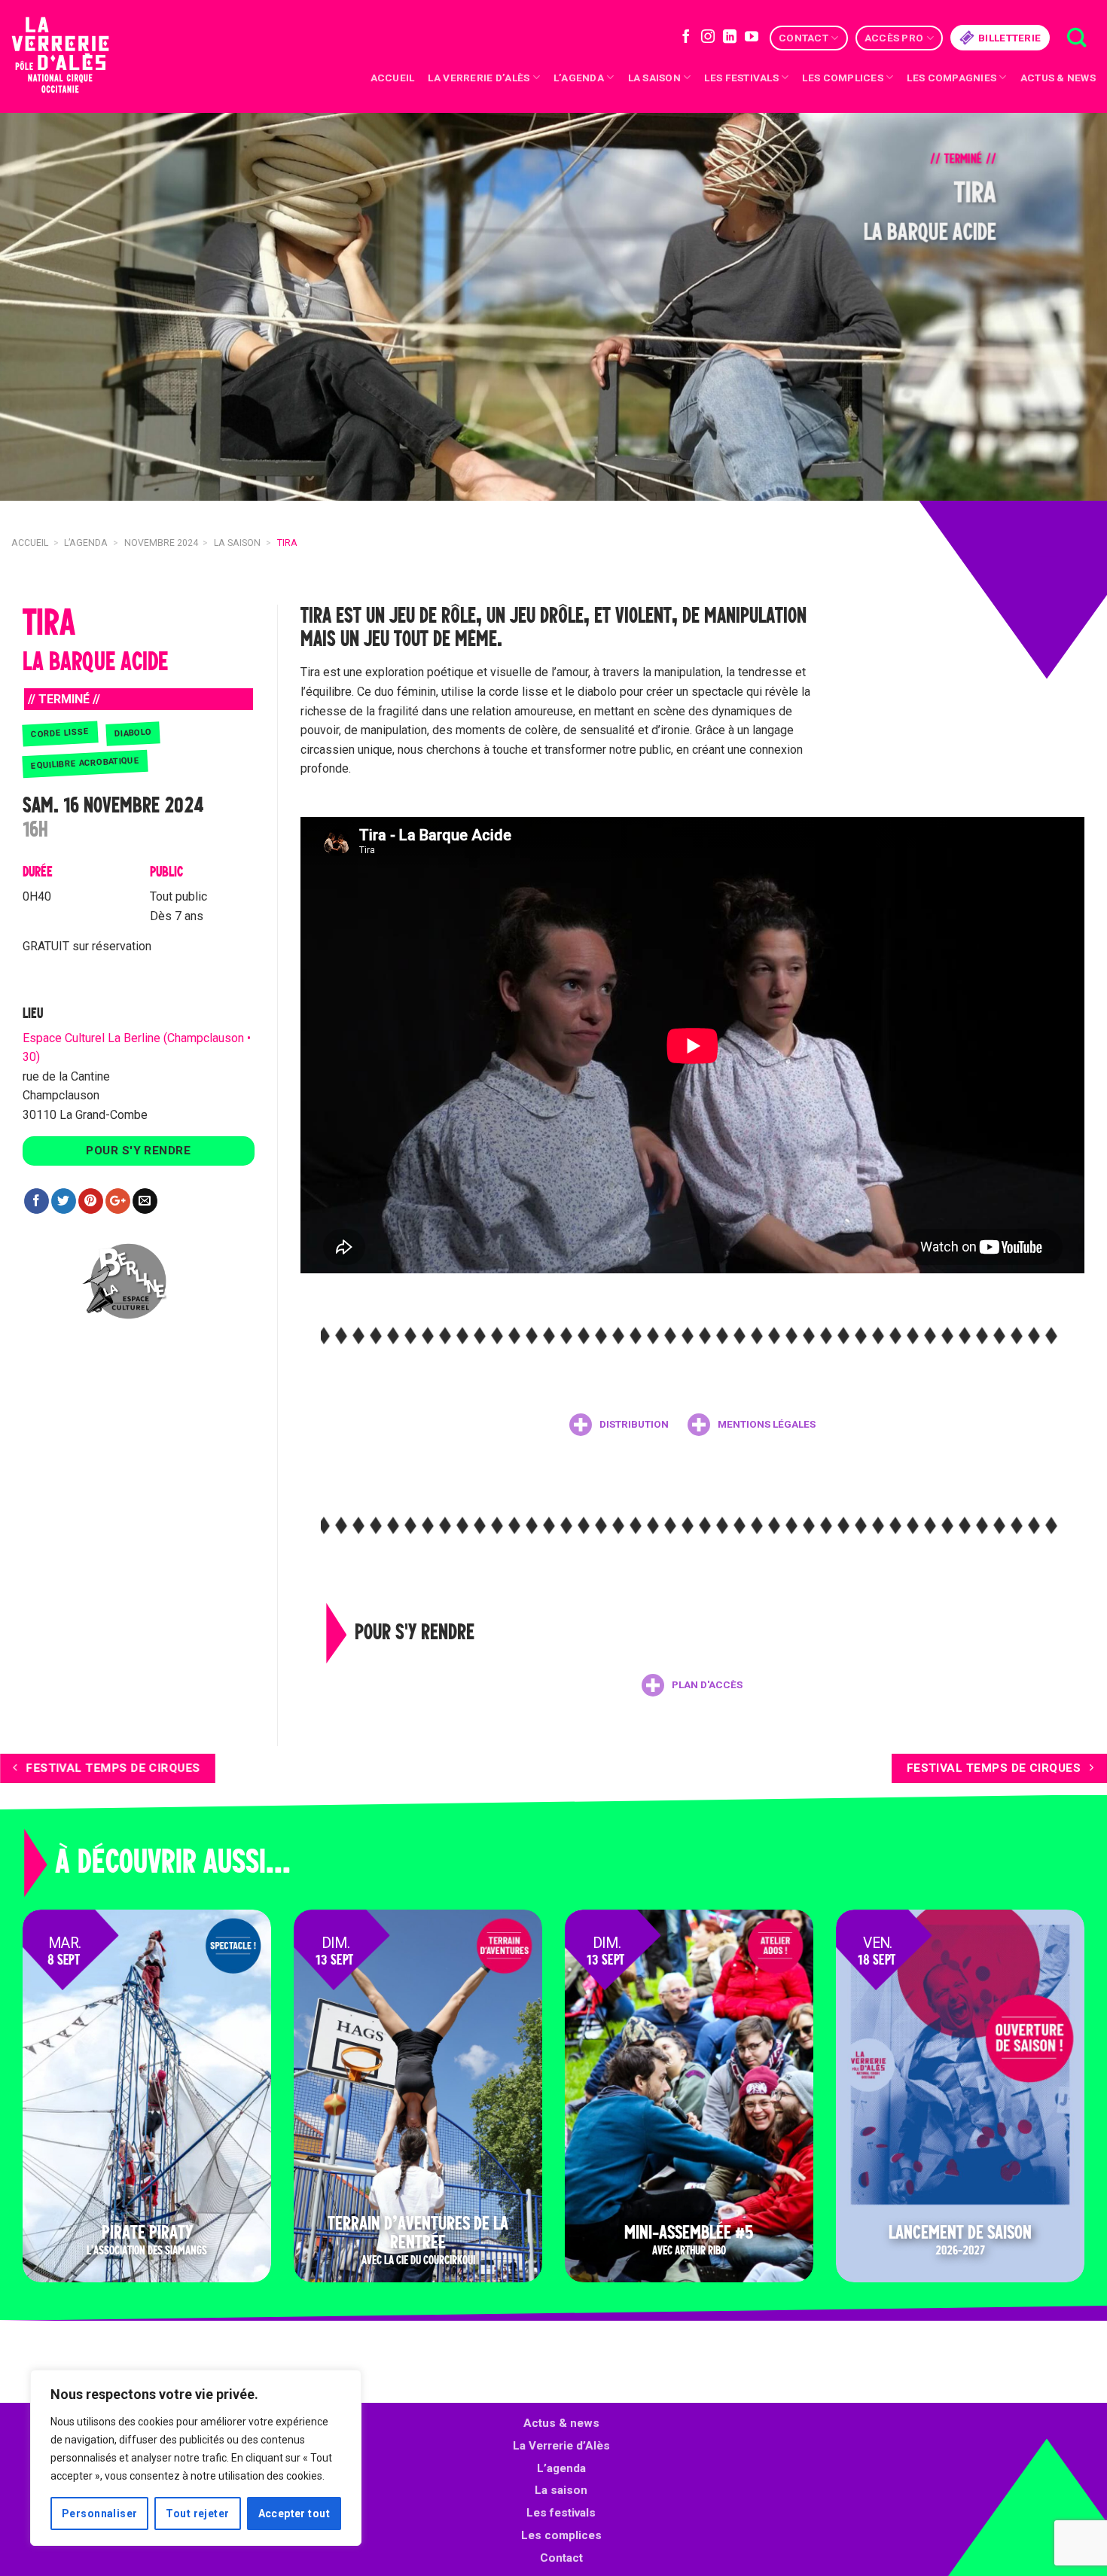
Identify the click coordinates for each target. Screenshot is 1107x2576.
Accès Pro (894, 38)
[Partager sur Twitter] (64, 1201)
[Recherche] (1077, 38)
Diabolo (133, 733)
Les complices (843, 78)
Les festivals (741, 78)
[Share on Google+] (118, 1201)
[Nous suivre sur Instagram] (708, 38)
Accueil (393, 78)
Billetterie (1009, 38)
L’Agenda (579, 78)
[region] (196, 2458)
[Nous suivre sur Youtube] (752, 38)
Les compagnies (951, 78)
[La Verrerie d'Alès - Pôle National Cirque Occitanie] (79, 57)
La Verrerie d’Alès (479, 78)
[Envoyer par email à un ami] (145, 1201)
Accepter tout (294, 2514)
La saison (654, 78)
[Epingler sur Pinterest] (91, 1201)
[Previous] (41, 307)
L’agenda (561, 2468)
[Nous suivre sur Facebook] (686, 38)
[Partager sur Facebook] (37, 1201)
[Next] (1066, 307)
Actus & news (1058, 78)
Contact (804, 38)
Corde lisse (60, 733)
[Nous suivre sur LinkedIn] (730, 38)
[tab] (619, 1425)
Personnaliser (99, 2514)
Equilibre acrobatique (85, 763)
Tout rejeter (197, 2514)
